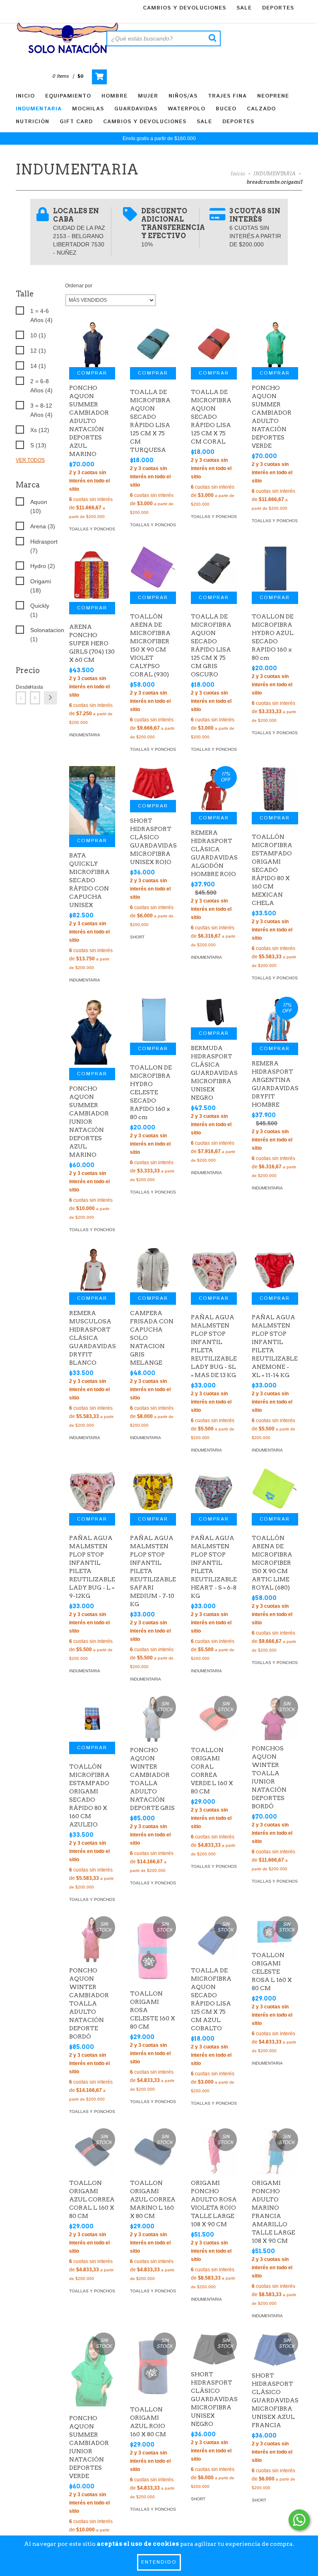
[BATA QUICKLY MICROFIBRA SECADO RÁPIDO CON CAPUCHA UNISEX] (92, 800)
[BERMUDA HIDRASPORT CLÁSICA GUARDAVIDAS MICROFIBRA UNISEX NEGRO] (214, 1012)
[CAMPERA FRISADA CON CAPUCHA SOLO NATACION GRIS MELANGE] (153, 1269)
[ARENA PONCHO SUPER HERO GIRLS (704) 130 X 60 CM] (92, 574)
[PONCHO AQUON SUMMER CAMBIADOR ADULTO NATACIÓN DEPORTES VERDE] (275, 344)
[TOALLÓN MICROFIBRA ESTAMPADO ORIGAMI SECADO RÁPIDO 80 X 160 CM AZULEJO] (92, 1719)
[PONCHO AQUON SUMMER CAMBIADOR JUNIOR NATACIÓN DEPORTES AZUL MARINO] (92, 1032)
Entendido (159, 2562)
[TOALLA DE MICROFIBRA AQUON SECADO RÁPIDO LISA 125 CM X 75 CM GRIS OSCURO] (214, 569)
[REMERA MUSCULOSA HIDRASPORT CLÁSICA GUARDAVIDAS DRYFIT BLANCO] (92, 1269)
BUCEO (226, 109)
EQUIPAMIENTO (68, 96)
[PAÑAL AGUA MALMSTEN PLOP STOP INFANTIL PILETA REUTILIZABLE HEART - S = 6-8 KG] (214, 1490)
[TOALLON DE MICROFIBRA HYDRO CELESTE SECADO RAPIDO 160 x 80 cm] (153, 1020)
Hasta (35, 687)
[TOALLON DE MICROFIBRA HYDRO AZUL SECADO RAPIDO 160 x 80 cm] (275, 569)
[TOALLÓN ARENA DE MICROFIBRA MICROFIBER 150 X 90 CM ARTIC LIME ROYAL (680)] (275, 1490)
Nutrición (33, 122)
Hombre (114, 96)
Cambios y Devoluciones (184, 8)
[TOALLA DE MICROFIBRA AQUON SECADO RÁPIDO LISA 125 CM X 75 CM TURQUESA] (153, 344)
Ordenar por (79, 286)
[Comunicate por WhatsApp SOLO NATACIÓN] (299, 2520)
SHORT (137, 937)
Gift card (76, 122)
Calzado (261, 109)
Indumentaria (39, 109)
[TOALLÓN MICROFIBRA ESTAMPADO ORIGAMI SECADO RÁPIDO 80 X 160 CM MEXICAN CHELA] (275, 789)
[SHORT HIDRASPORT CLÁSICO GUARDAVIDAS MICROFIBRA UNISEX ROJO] (153, 783)
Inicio (25, 96)
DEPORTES (278, 8)
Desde (21, 687)
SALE (244, 8)
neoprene (273, 96)
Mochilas (88, 109)
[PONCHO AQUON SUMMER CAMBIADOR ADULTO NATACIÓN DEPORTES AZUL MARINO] (92, 344)
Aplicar (51, 698)
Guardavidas (136, 109)
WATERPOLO (187, 109)
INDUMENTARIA (274, 173)
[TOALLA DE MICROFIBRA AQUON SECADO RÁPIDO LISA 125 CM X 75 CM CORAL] (214, 344)
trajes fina (227, 96)
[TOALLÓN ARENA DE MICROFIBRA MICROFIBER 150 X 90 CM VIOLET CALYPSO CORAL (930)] (153, 569)
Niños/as (183, 96)
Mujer (148, 96)
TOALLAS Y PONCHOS (92, 529)
